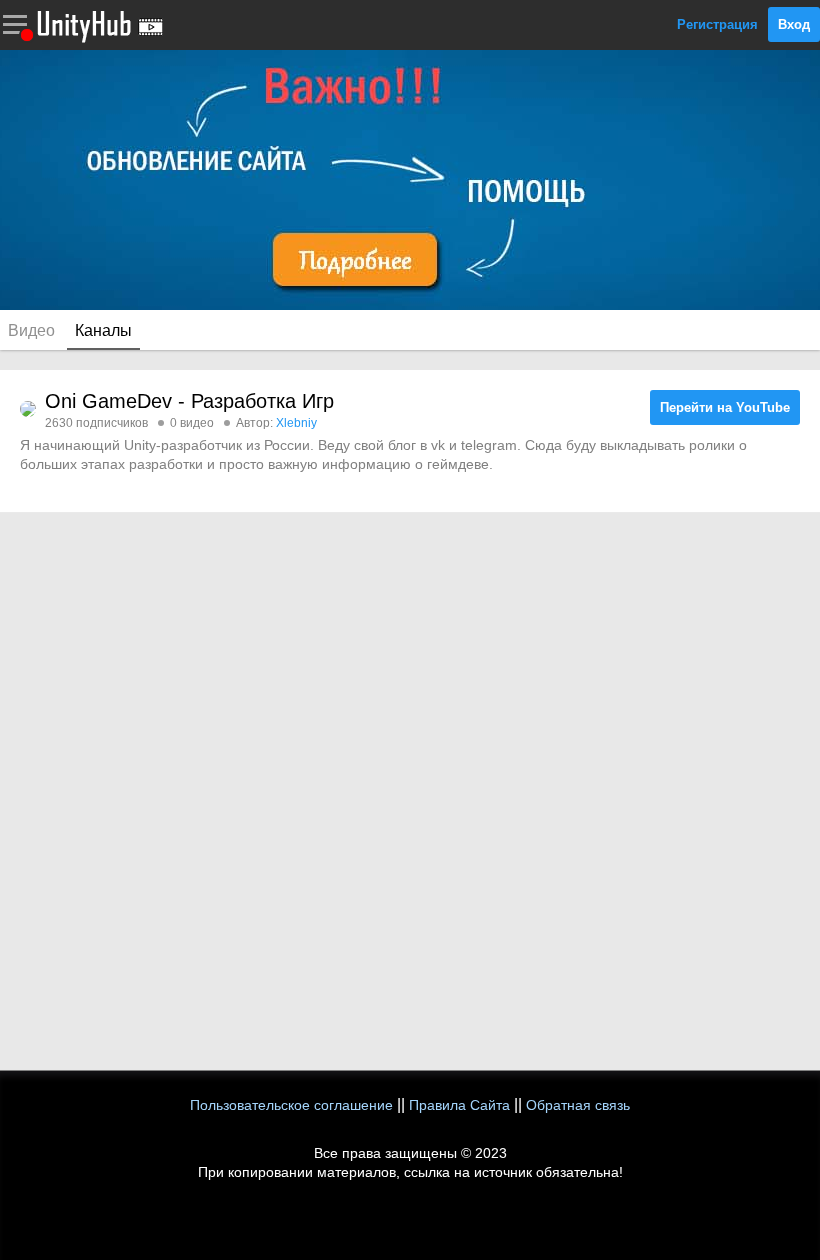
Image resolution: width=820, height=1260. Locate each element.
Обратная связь (578, 1105)
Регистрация (717, 24)
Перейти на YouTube (725, 407)
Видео (31, 330)
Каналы (103, 330)
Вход (794, 24)
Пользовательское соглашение (291, 1105)
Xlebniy (296, 423)
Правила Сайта (459, 1105)
